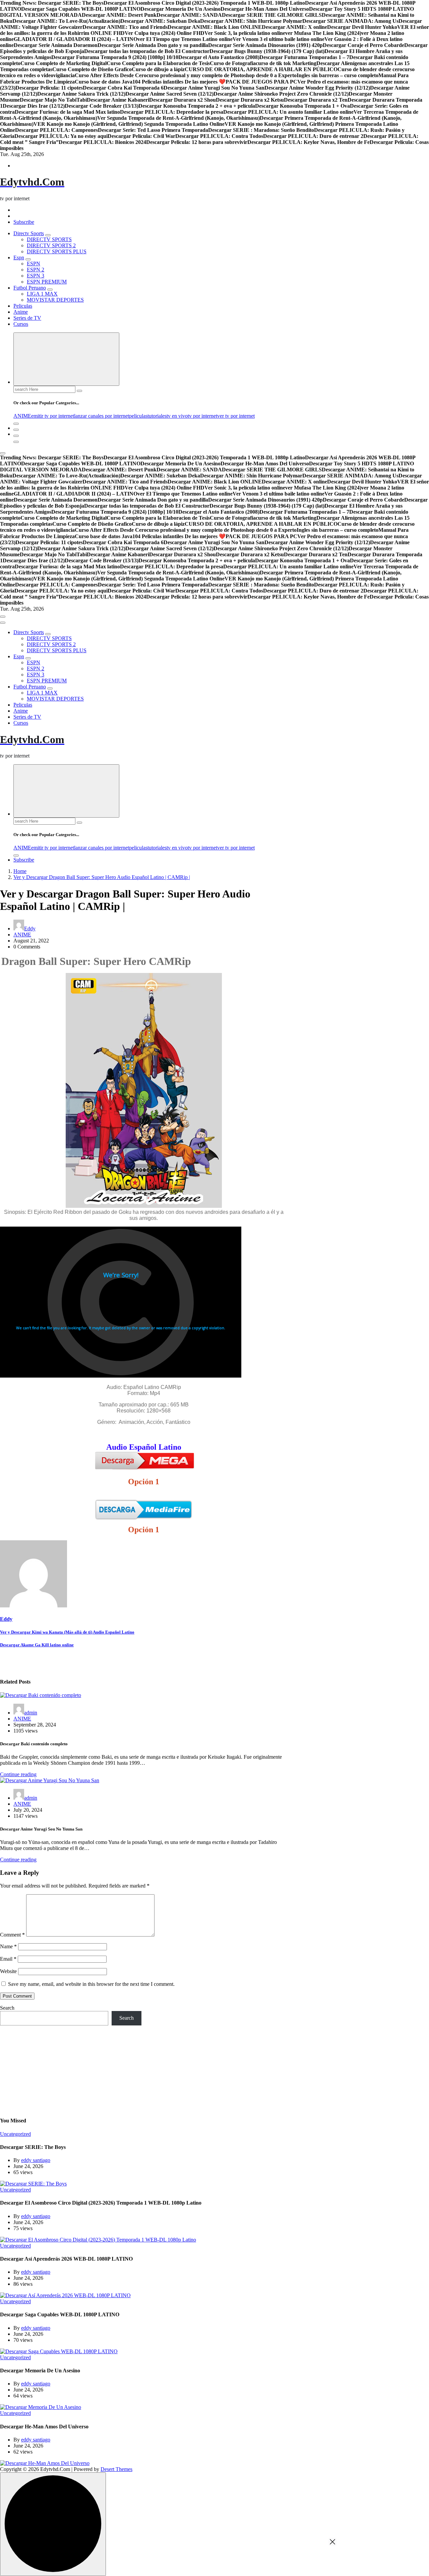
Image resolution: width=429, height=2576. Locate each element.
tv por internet (202, 416)
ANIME (22, 416)
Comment (12, 1935)
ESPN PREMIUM (47, 282)
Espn (19, 257)
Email (8, 1959)
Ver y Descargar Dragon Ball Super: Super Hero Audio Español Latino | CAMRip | (102, 877)
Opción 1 (144, 1482)
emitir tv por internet (53, 416)
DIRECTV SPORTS (49, 239)
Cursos (21, 324)
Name (8, 1946)
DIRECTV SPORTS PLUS (57, 251)
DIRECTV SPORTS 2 (51, 245)
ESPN (34, 264)
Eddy (30, 929)
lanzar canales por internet (102, 416)
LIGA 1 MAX (42, 294)
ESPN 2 (36, 270)
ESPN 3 (36, 276)
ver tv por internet (236, 416)
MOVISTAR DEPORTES (55, 300)
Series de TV (27, 318)
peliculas (138, 416)
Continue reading (18, 1774)
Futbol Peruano (30, 288)
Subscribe (24, 222)
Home (20, 871)
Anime (21, 312)
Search (7, 2008)
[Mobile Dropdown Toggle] (48, 235)
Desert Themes (116, 2469)
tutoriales (157, 416)
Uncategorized (15, 2134)
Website (8, 1971)
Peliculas (23, 306)
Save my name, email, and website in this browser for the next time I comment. (91, 1984)
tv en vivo (177, 416)
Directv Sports (29, 233)
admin (31, 1713)
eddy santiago (36, 2160)
